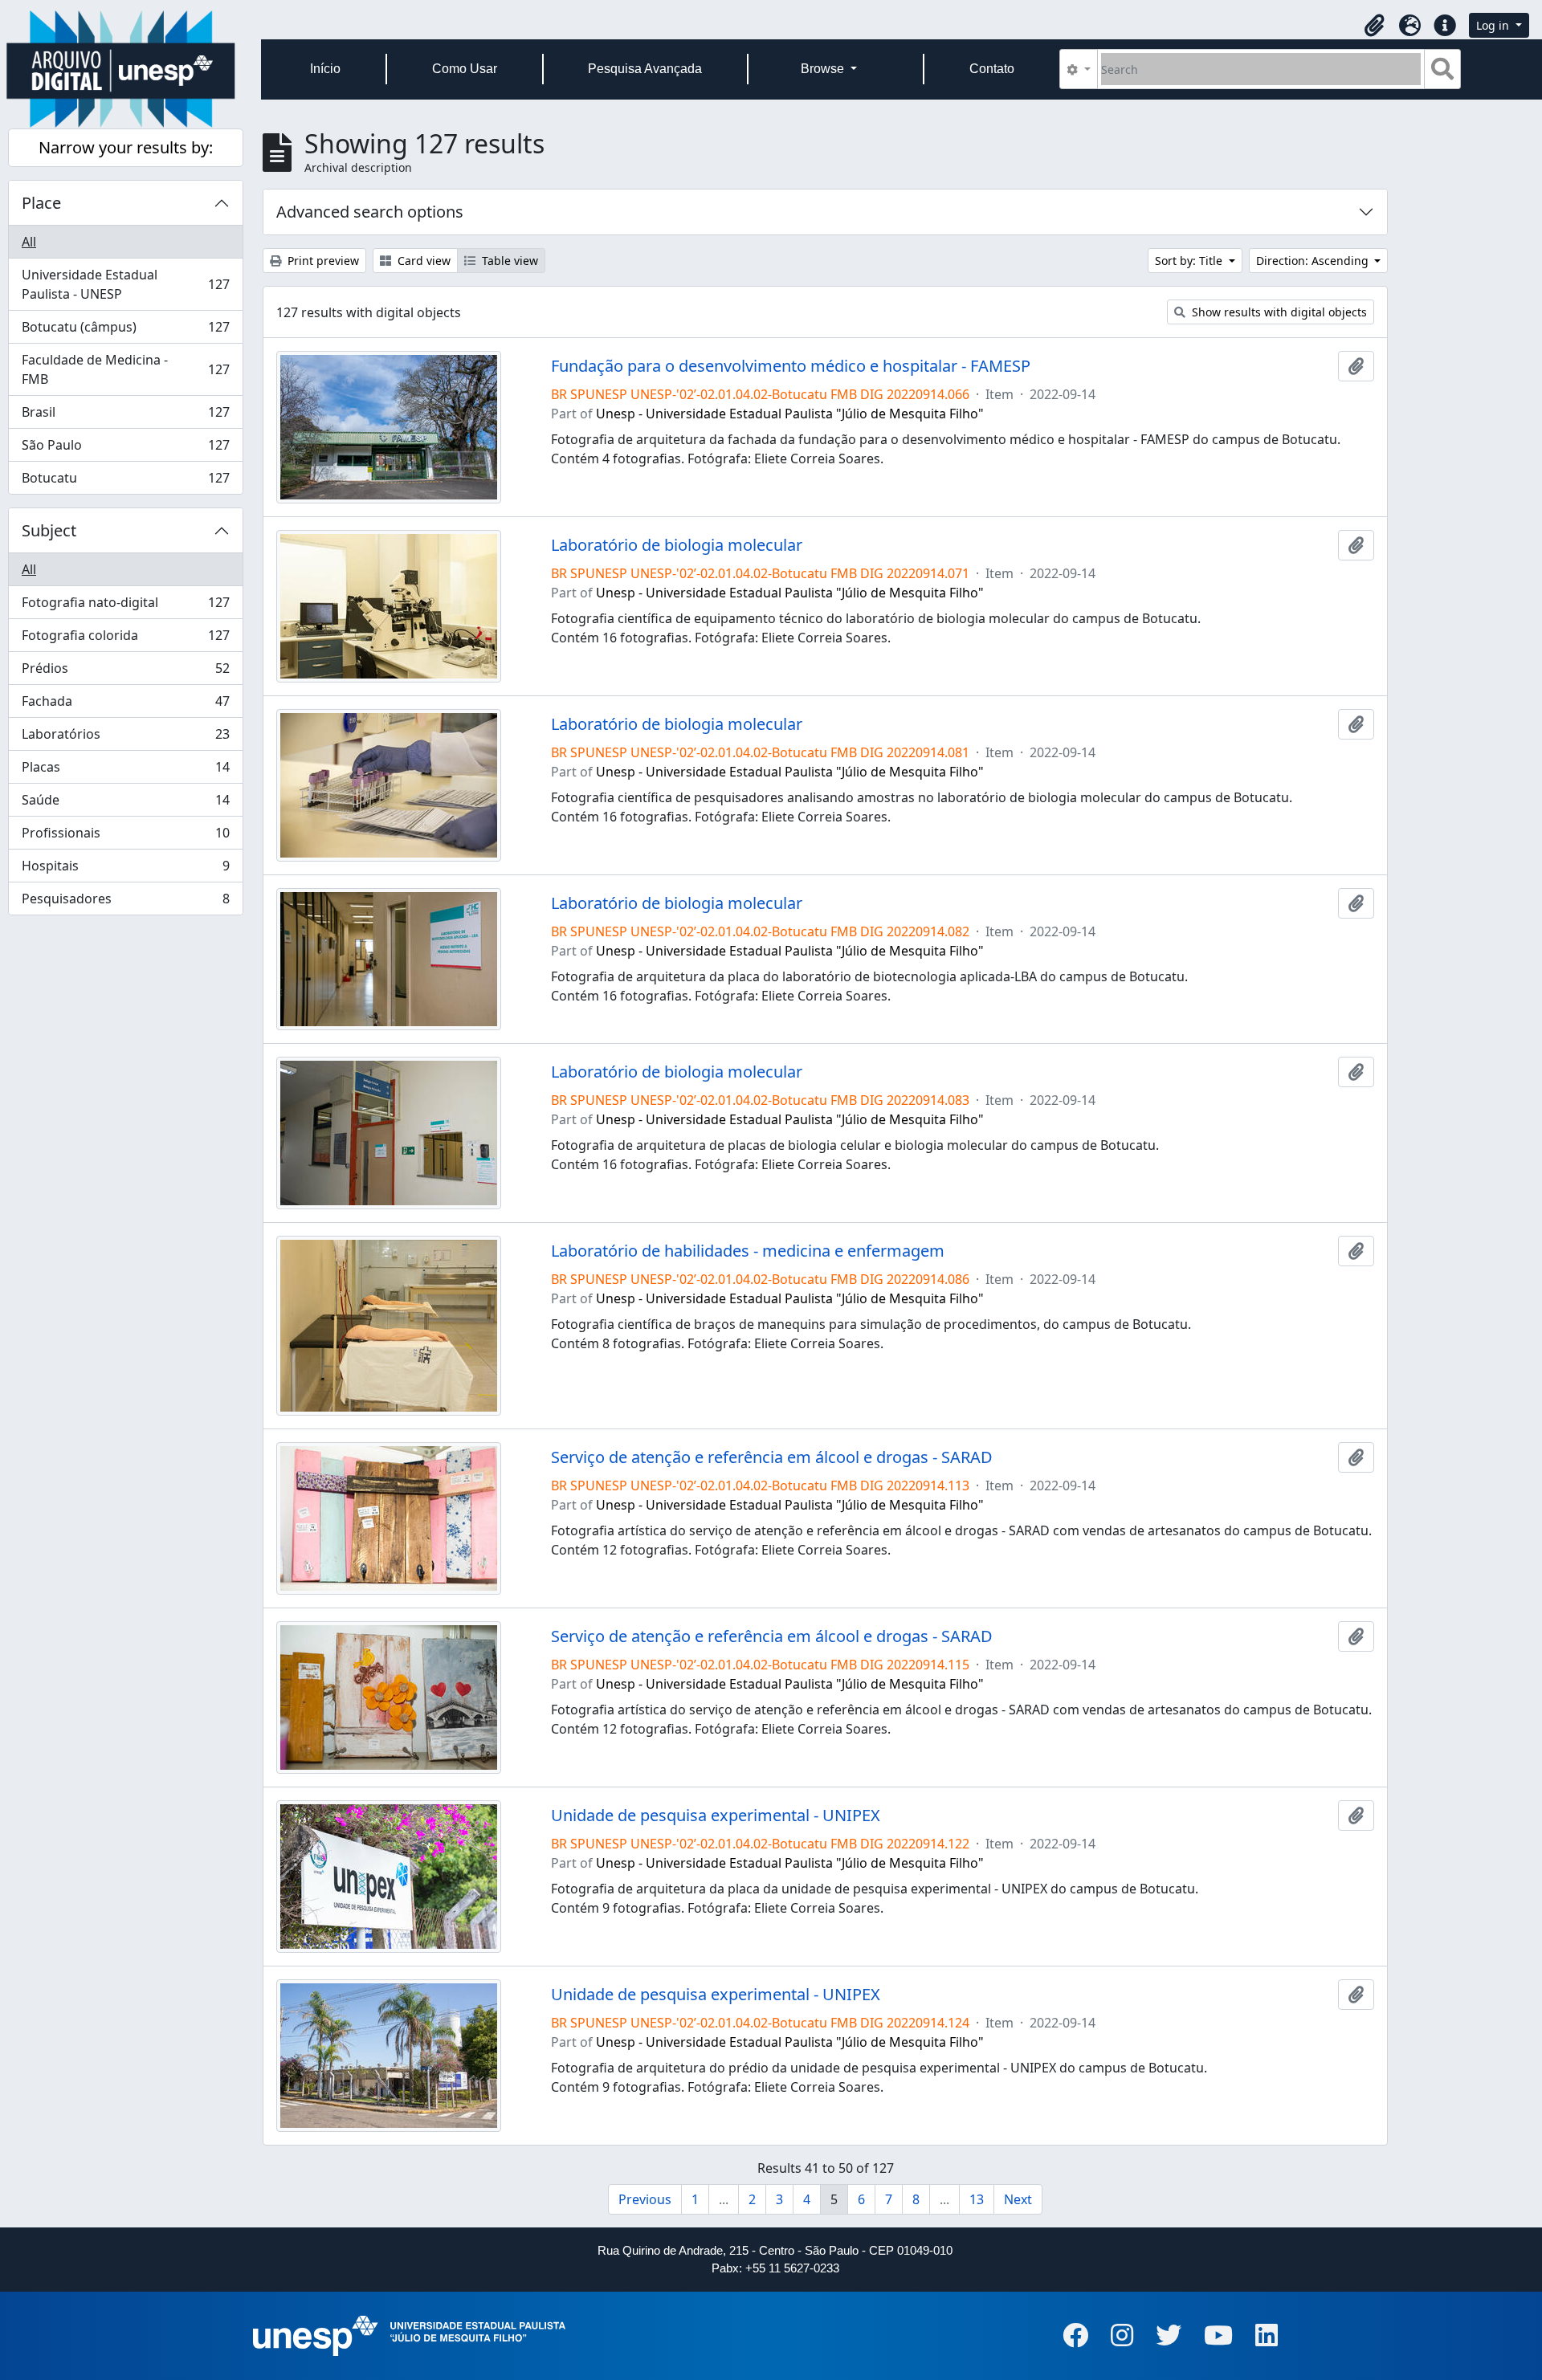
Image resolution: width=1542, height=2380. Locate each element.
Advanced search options (370, 212)
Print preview (322, 261)
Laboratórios (125, 738)
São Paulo (125, 449)
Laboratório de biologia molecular (677, 545)
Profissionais (125, 837)
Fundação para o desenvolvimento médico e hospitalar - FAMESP (791, 366)
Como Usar (465, 69)
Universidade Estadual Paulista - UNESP (125, 284)
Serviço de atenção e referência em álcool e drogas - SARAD (772, 1457)
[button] (1374, 26)
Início (325, 69)
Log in (1494, 25)
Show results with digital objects (1278, 312)
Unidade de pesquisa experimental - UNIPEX (716, 1816)
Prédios (125, 672)
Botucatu (125, 481)
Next (1018, 2199)
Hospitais (125, 870)
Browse (824, 69)
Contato (992, 69)
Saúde (125, 804)
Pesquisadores (125, 902)
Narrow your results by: (126, 147)
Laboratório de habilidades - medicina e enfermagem (748, 1251)
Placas (125, 771)
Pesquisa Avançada (645, 69)
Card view (422, 261)
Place (41, 203)
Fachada (125, 705)
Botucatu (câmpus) (125, 331)
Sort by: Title (1190, 261)
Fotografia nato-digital (125, 606)
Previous (645, 2199)
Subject (49, 530)
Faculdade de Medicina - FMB (125, 369)
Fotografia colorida (125, 639)
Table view (508, 261)
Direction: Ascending (1314, 261)
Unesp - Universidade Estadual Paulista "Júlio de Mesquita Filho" (790, 414)
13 (977, 2199)
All (29, 242)
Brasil (125, 416)
